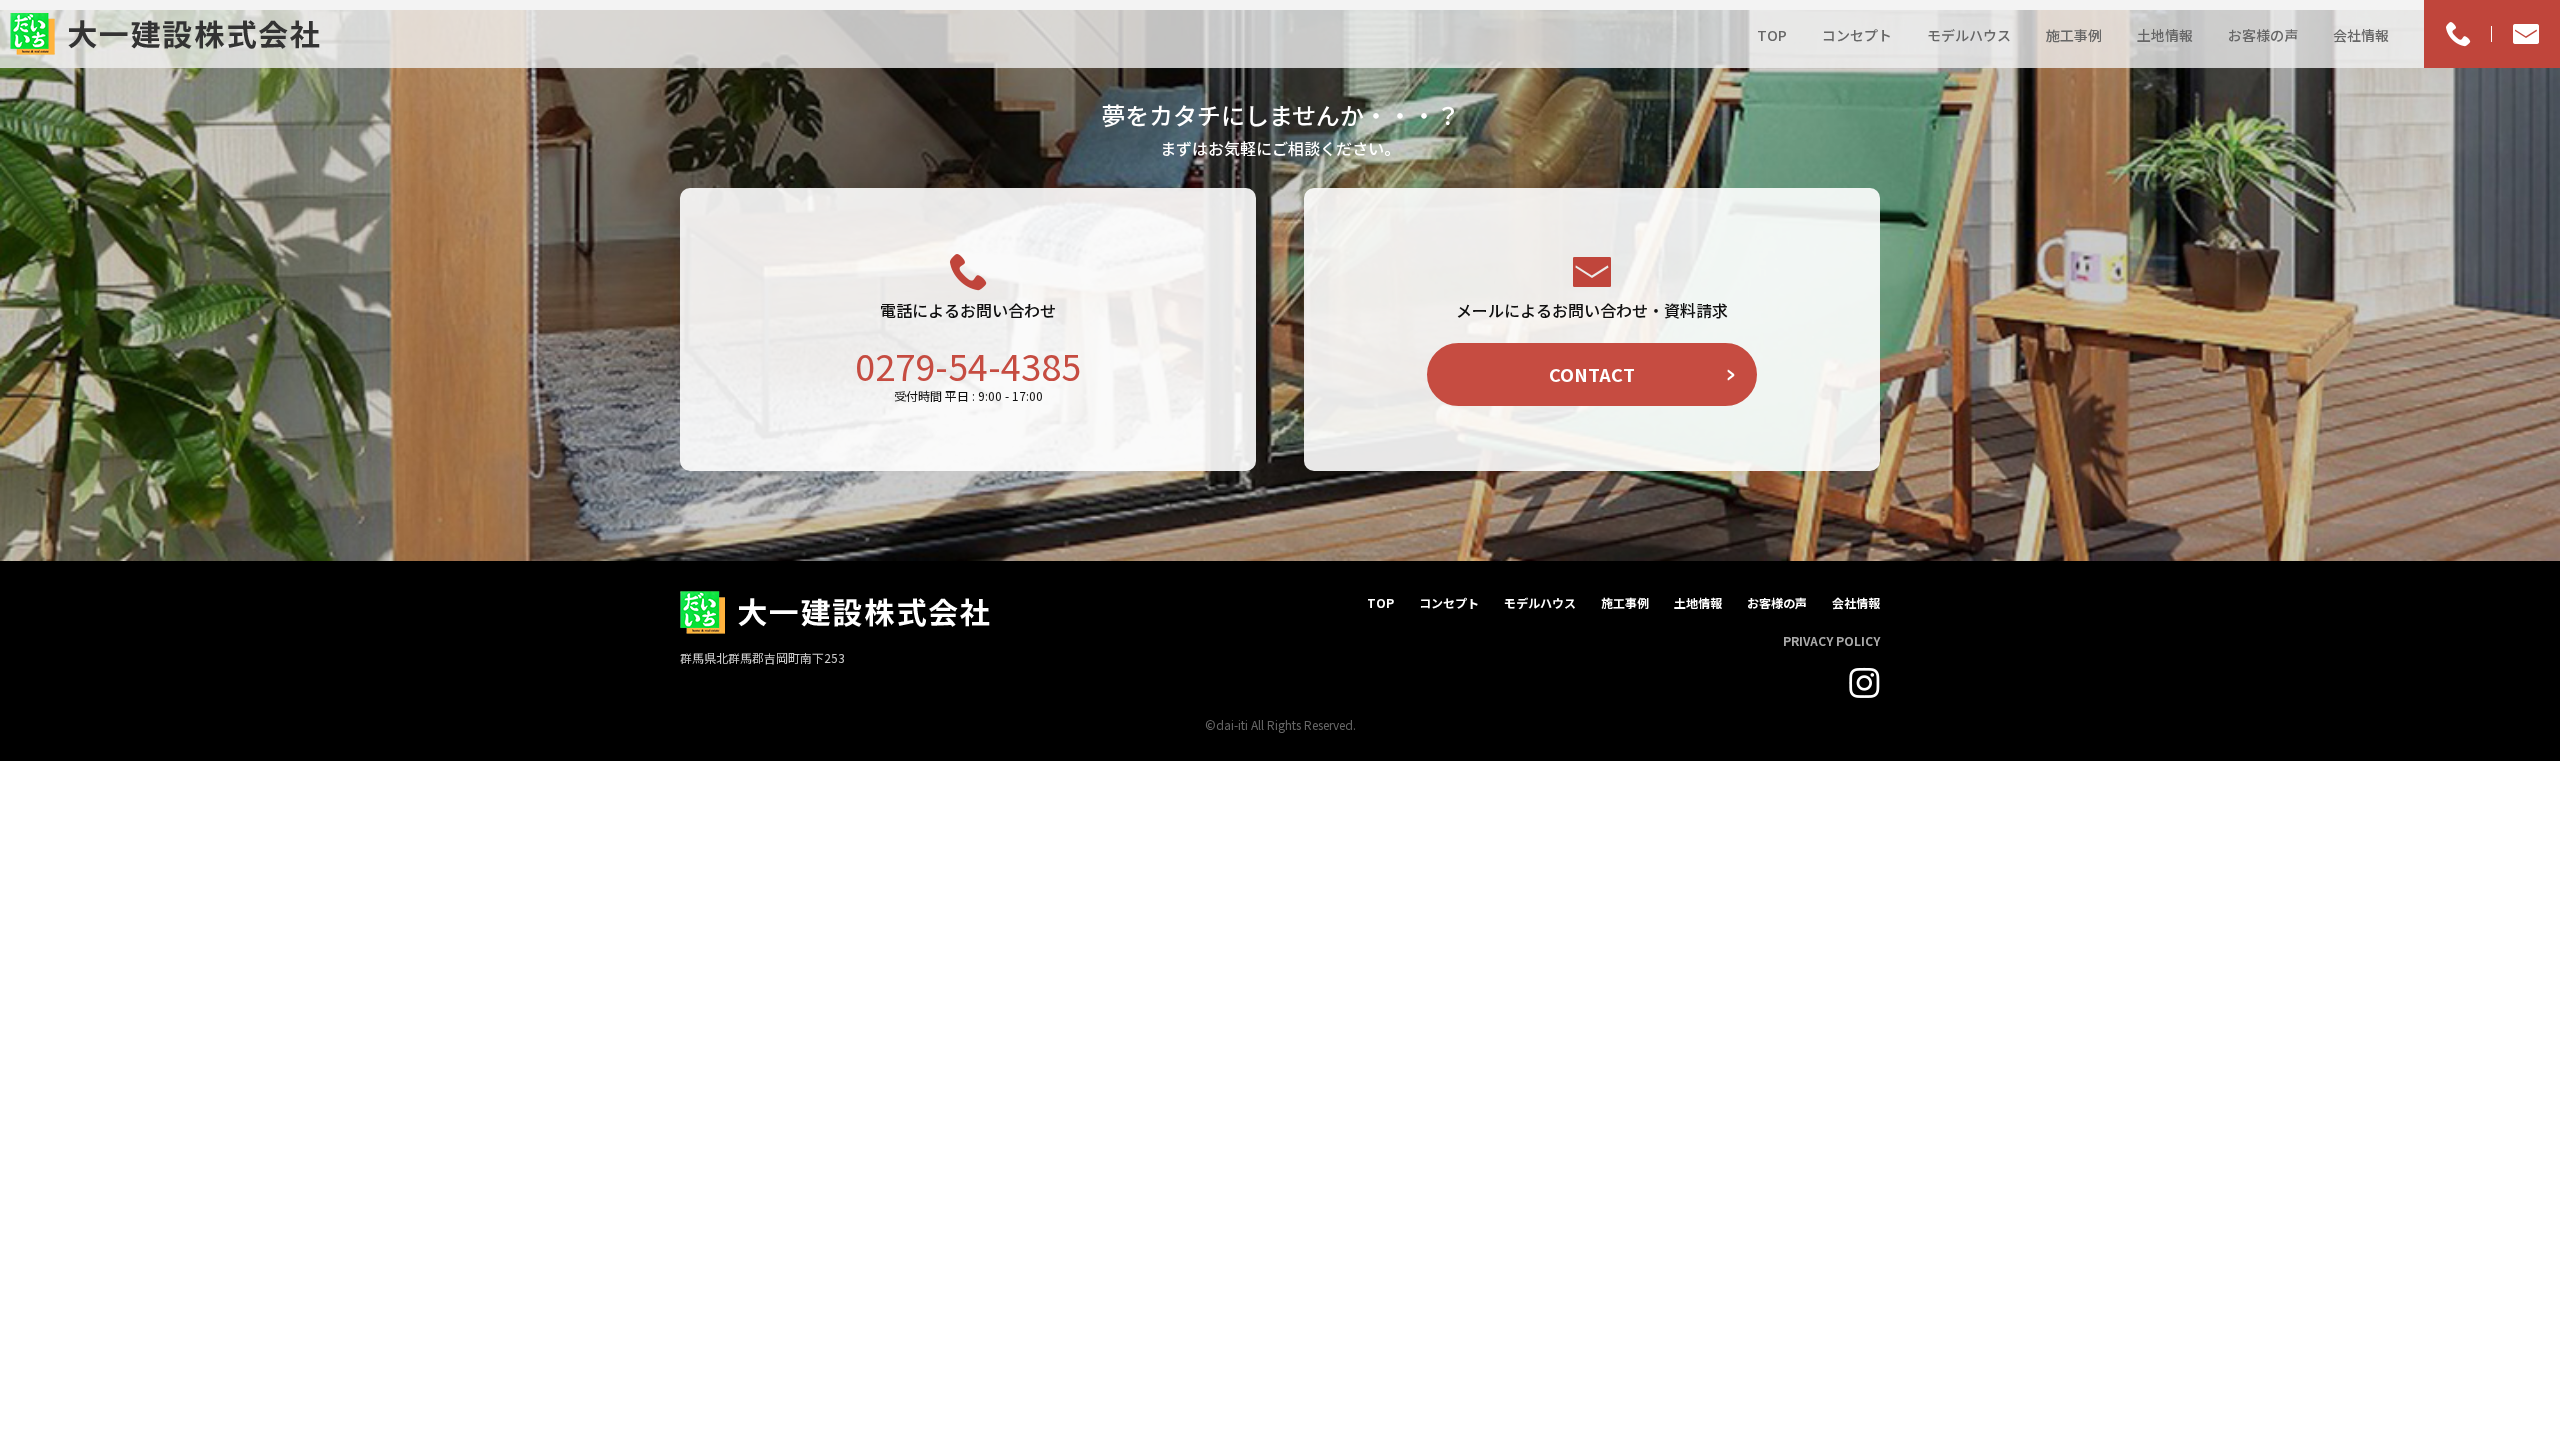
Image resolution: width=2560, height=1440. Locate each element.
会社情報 (2361, 35)
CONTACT (1592, 374)
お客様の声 (2263, 35)
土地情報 (2165, 35)
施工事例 (2074, 35)
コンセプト (1857, 35)
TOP (1772, 35)
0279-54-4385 (968, 365)
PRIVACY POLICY (1831, 640)
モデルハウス (1969, 35)
